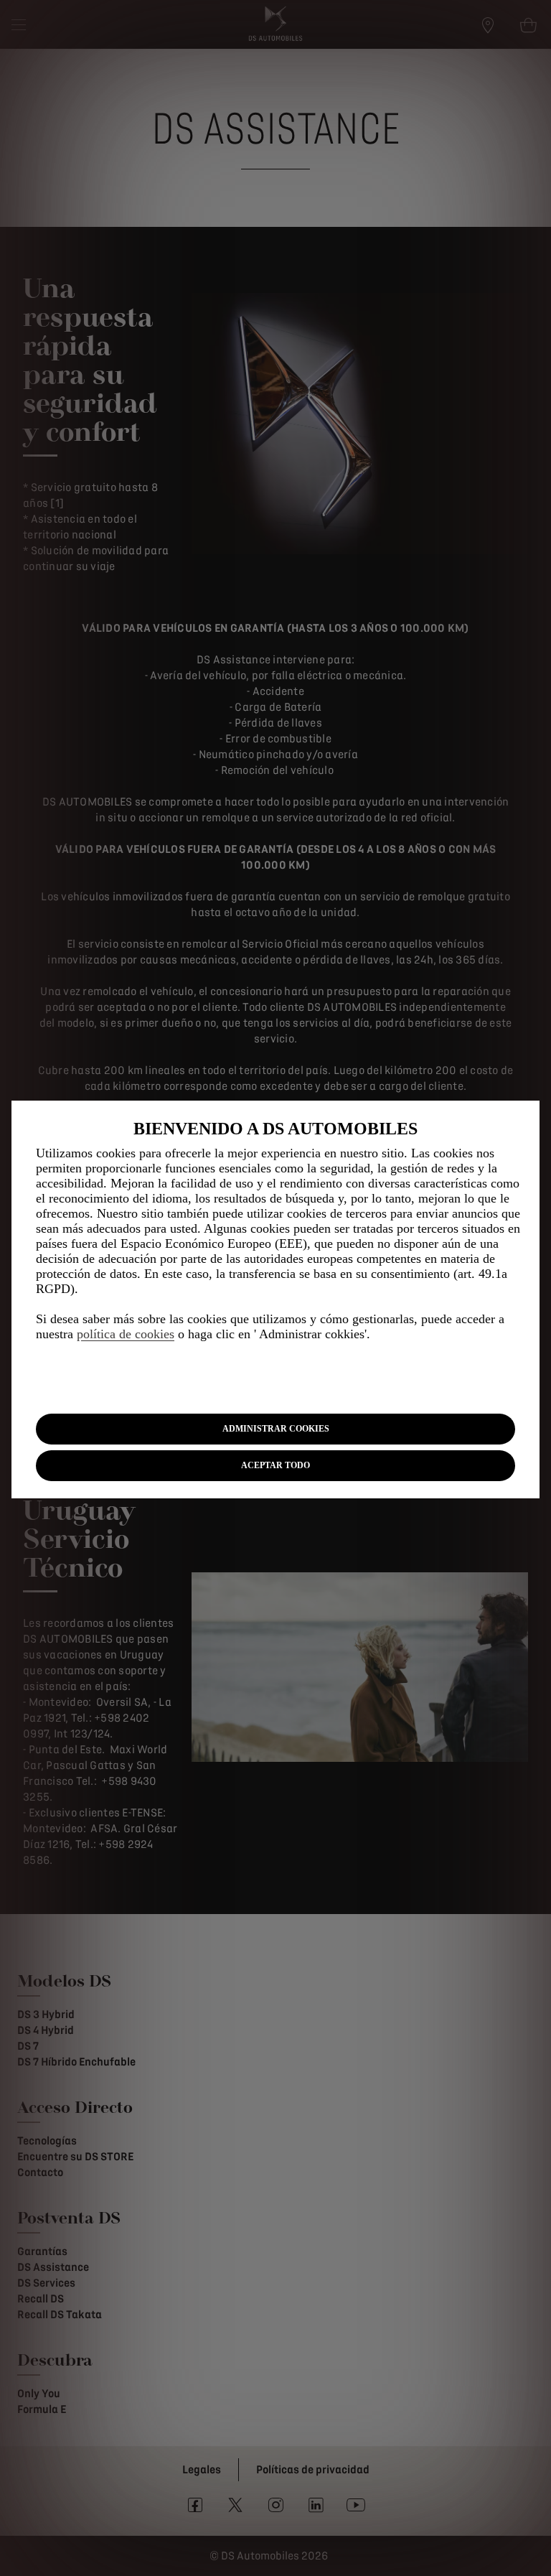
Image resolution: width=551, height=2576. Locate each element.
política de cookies (126, 1334)
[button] (275, 1429)
